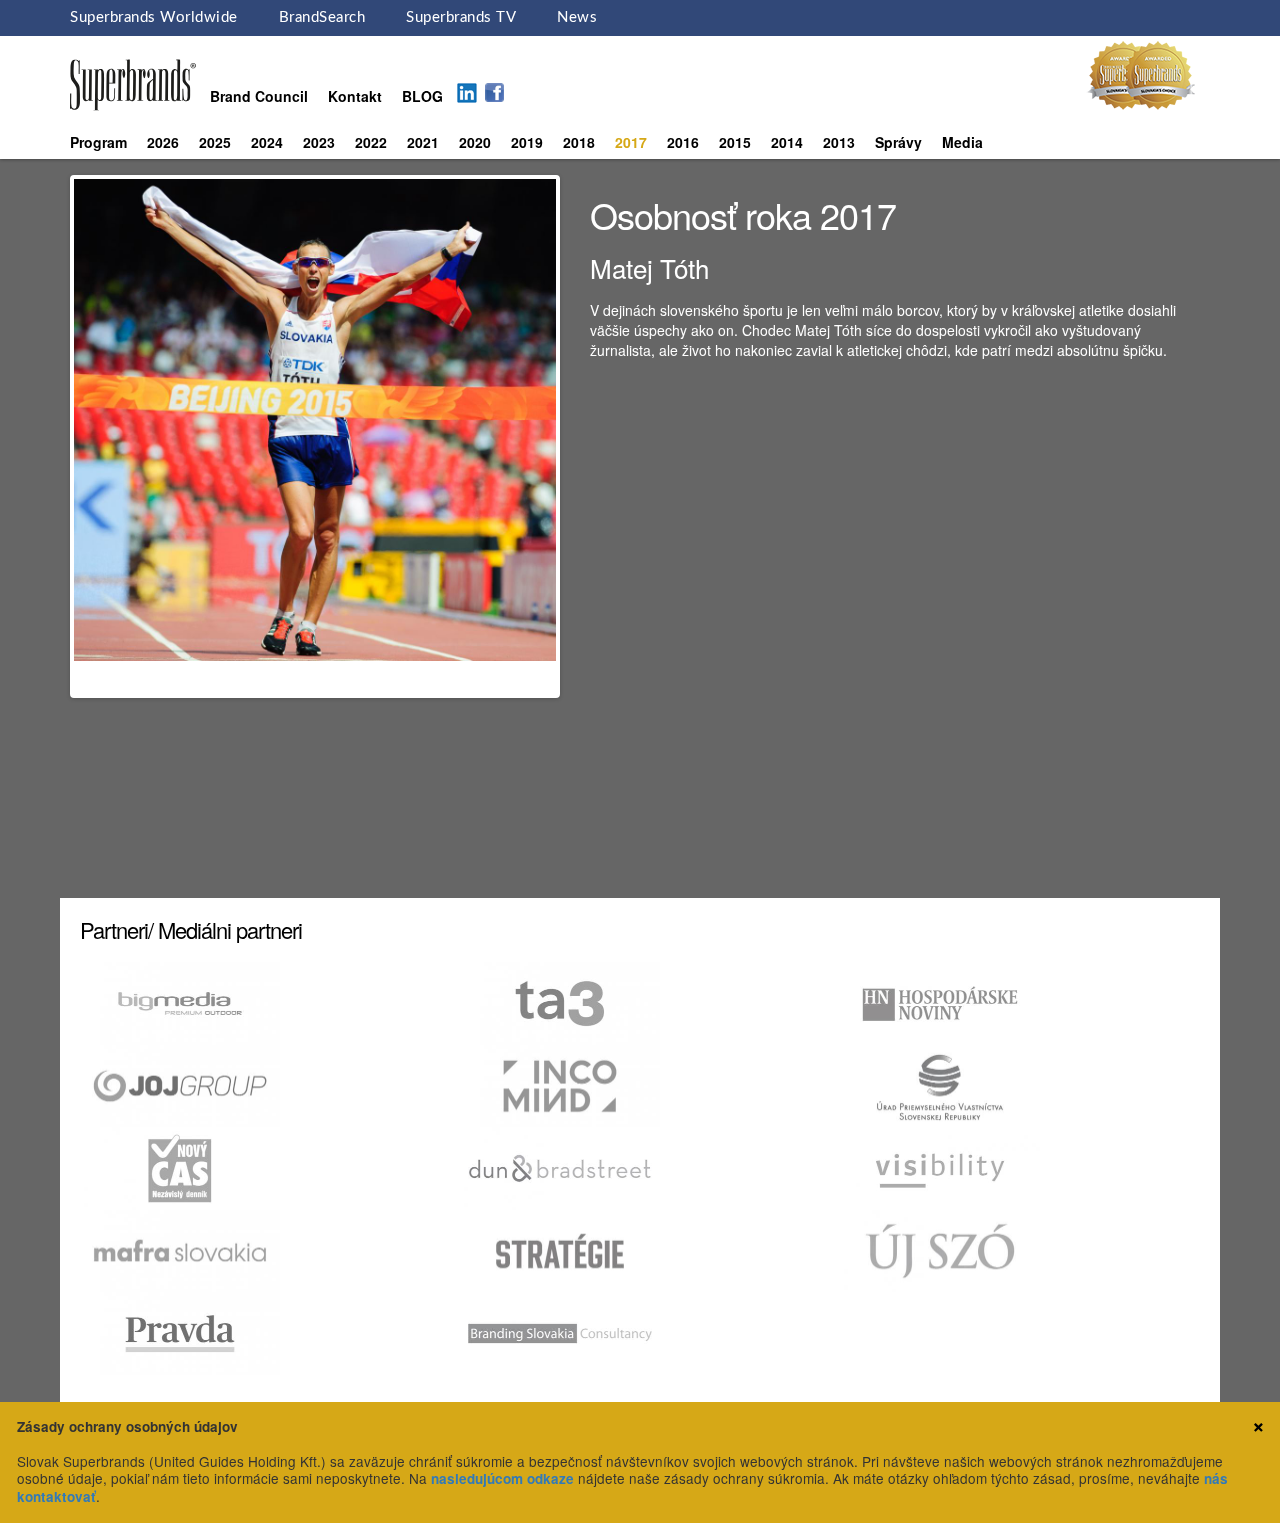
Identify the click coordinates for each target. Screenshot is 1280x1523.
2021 (423, 142)
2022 (371, 142)
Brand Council (259, 96)
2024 (267, 142)
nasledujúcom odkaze (502, 1478)
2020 (475, 142)
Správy (898, 142)
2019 (527, 142)
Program (98, 142)
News (577, 17)
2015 (735, 142)
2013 (839, 142)
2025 (215, 142)
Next (586, 437)
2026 (163, 142)
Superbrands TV (461, 17)
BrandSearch (322, 17)
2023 (319, 142)
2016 (683, 142)
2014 (787, 142)
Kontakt (355, 96)
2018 (579, 142)
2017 (631, 142)
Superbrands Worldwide (154, 17)
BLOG (422, 96)
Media (962, 142)
